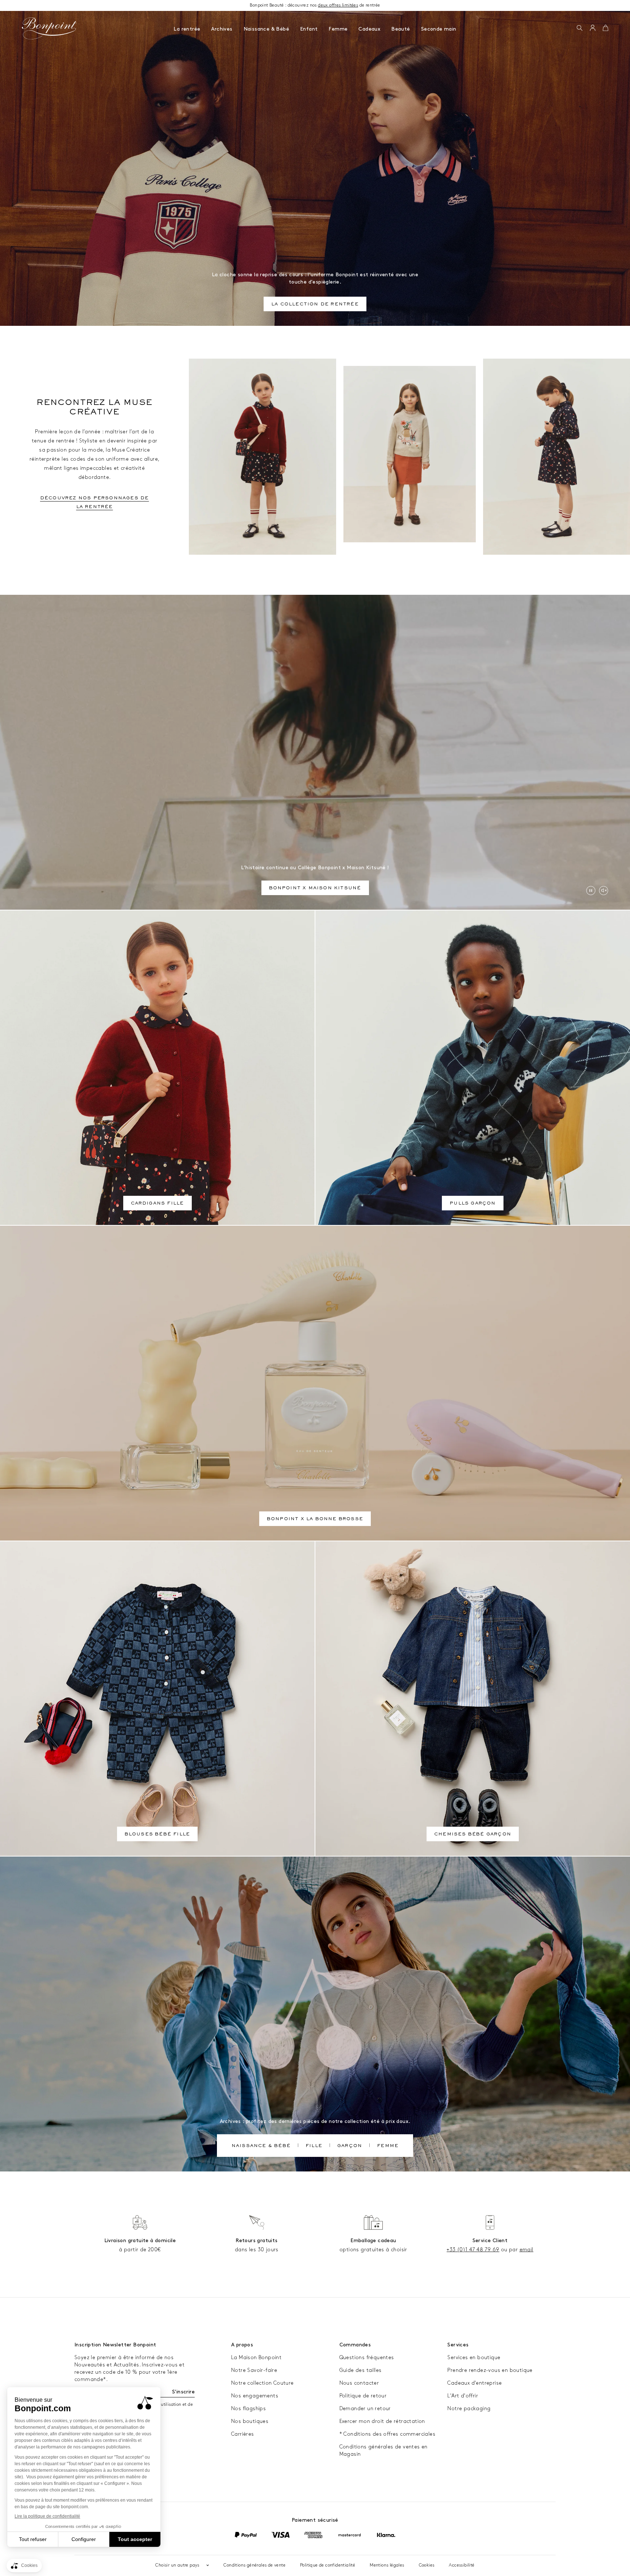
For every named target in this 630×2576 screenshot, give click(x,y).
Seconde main (439, 29)
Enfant (309, 29)
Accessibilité (462, 2565)
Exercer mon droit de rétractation (382, 2421)
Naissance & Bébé (266, 29)
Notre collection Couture (262, 2383)
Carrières (243, 2434)
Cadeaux (369, 29)
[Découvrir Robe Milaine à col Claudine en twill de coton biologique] (557, 457)
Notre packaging (469, 2409)
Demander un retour (365, 2409)
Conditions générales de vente (254, 2565)
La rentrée (187, 29)
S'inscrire (183, 2392)
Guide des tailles (361, 2370)
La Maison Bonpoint (256, 2358)
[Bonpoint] (50, 28)
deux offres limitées (338, 5)
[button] (580, 28)
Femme (338, 29)
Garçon (350, 2146)
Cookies (427, 2565)
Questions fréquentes (367, 2358)
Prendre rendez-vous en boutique (490, 2370)
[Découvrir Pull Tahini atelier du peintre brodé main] (410, 454)
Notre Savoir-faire (254, 2370)
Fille (314, 2146)
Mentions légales (387, 2565)
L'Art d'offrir (463, 2396)
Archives (222, 29)
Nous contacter (359, 2383)
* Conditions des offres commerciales (387, 2434)
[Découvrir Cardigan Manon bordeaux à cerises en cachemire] (262, 457)
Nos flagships (248, 2409)
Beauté (400, 29)
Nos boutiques (250, 2421)
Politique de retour (363, 2396)
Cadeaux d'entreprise (475, 2383)
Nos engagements (255, 2396)
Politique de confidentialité (328, 2565)
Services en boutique (474, 2358)
